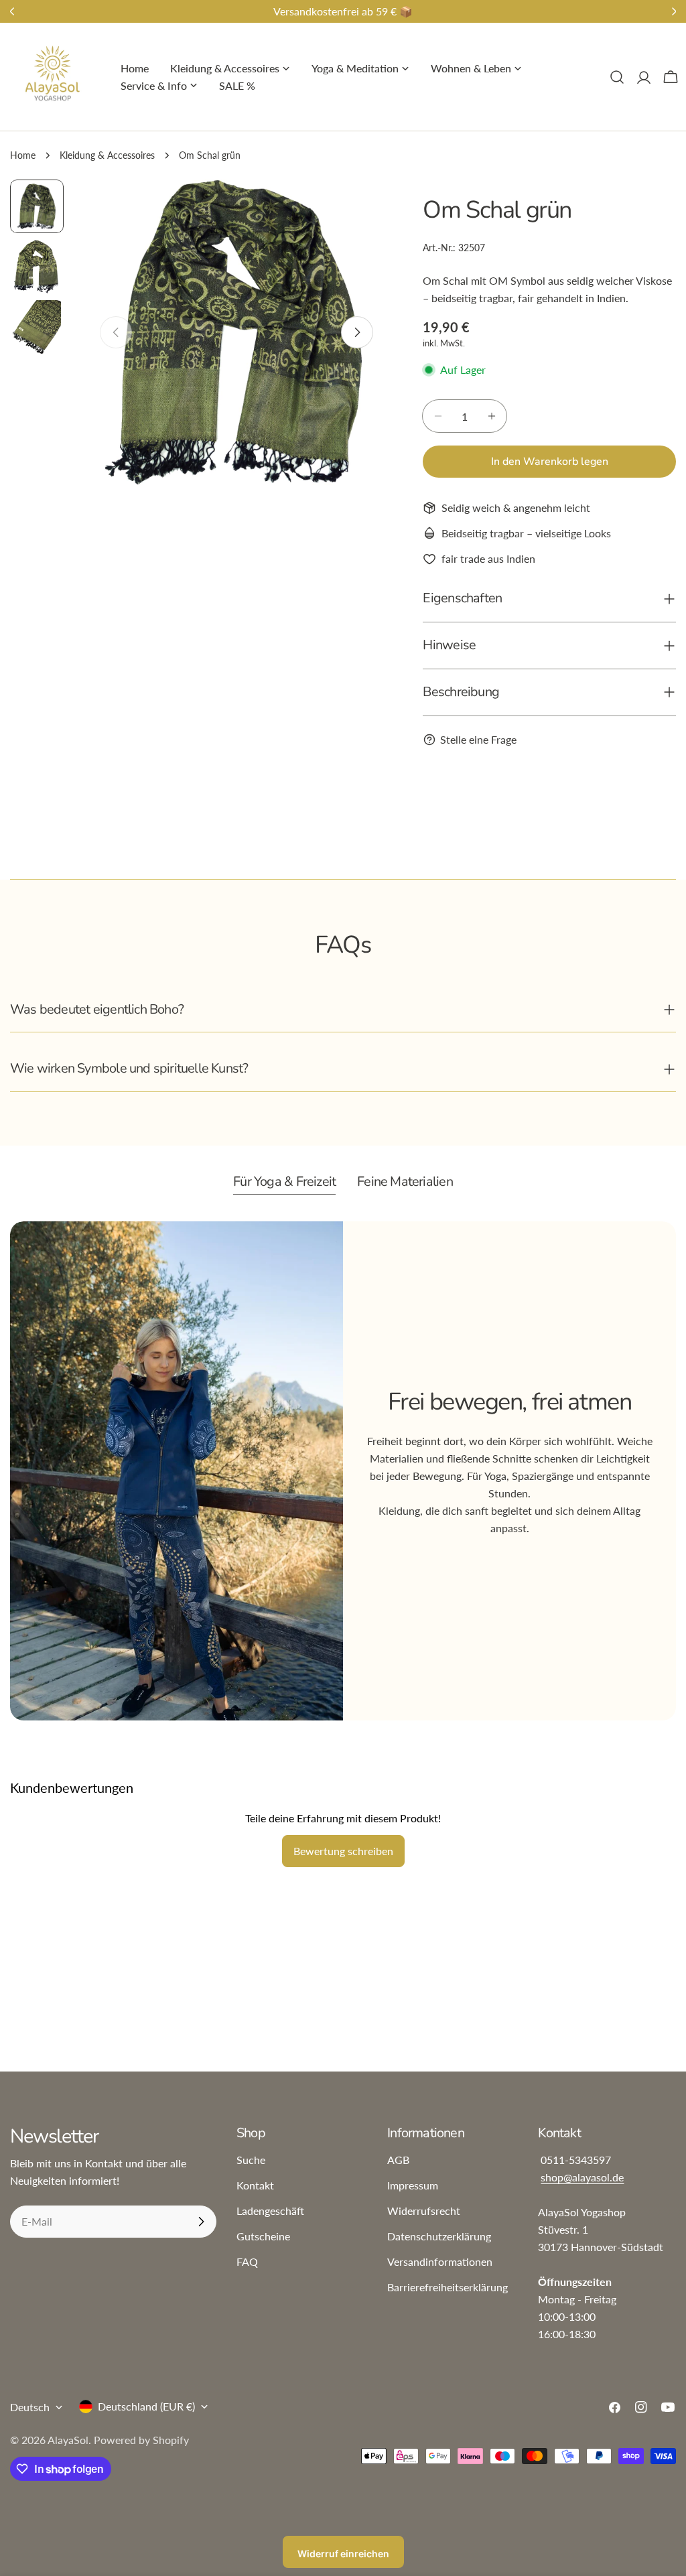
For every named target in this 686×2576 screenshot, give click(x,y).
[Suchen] (617, 77)
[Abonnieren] (201, 2222)
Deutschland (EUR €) (146, 2406)
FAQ (247, 2261)
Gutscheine (263, 2236)
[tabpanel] (343, 1471)
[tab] (284, 1183)
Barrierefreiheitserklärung (448, 2287)
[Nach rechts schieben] (357, 332)
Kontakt (255, 2185)
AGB (398, 2160)
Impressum (413, 2185)
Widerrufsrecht (424, 2211)
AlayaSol (68, 2440)
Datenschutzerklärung (439, 2236)
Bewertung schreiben (343, 1851)
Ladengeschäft (270, 2211)
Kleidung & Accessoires (107, 155)
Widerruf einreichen (343, 2554)
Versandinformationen (440, 2261)
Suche (251, 2160)
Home (23, 155)
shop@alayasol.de (582, 2177)
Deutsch (30, 2407)
